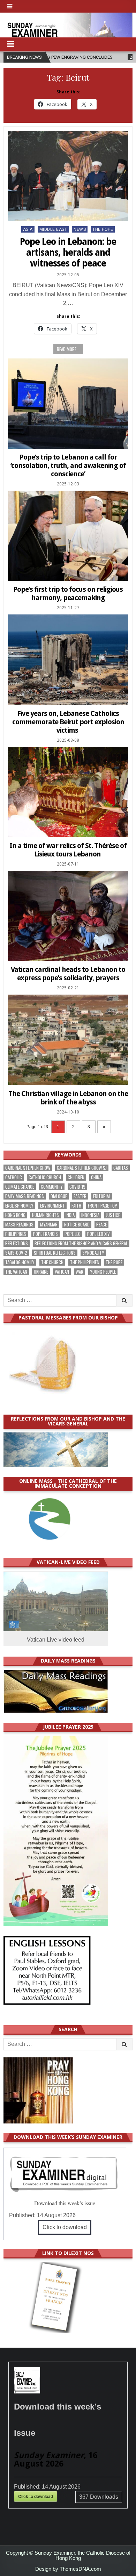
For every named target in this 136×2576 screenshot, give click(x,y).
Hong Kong (15, 1215)
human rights (46, 1215)
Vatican (62, 1272)
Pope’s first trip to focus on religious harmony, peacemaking (68, 593)
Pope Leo (73, 1234)
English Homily (19, 1206)
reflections (17, 1243)
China (96, 1177)
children (76, 1177)
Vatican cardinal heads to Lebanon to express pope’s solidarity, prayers (68, 974)
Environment (52, 1206)
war (80, 1272)
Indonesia (90, 1215)
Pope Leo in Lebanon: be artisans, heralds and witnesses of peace (68, 252)
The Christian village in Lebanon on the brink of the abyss (68, 1098)
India (70, 1215)
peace (101, 1225)
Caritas (121, 1168)
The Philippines (85, 1262)
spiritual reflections (55, 1253)
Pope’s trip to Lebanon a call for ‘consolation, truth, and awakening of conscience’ (68, 465)
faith (76, 1206)
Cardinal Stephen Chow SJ (82, 1168)
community (52, 1187)
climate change (20, 1187)
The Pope (103, 229)
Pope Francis (46, 1234)
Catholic (14, 1177)
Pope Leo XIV (99, 1234)
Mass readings (19, 1225)
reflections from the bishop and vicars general (81, 1243)
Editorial (102, 1196)
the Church (52, 1262)
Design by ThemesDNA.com (68, 2569)
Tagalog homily (20, 1262)
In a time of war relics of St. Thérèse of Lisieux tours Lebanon (68, 850)
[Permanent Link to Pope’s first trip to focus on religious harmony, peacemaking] (68, 536)
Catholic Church (45, 1177)
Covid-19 (77, 1187)
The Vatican (16, 1272)
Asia (28, 229)
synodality (93, 1253)
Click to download (65, 2227)
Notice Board (77, 1225)
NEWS (80, 229)
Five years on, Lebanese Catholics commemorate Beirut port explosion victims (68, 722)
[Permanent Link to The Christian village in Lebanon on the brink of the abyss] (68, 1040)
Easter (80, 1196)
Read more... (68, 349)
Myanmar (49, 1225)
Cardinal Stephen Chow (28, 1168)
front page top (103, 1206)
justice (113, 1215)
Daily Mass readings (25, 1196)
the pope (114, 1262)
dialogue (59, 1196)
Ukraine (41, 1272)
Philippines (16, 1234)
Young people (103, 1272)
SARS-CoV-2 (16, 1253)
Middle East (53, 229)
